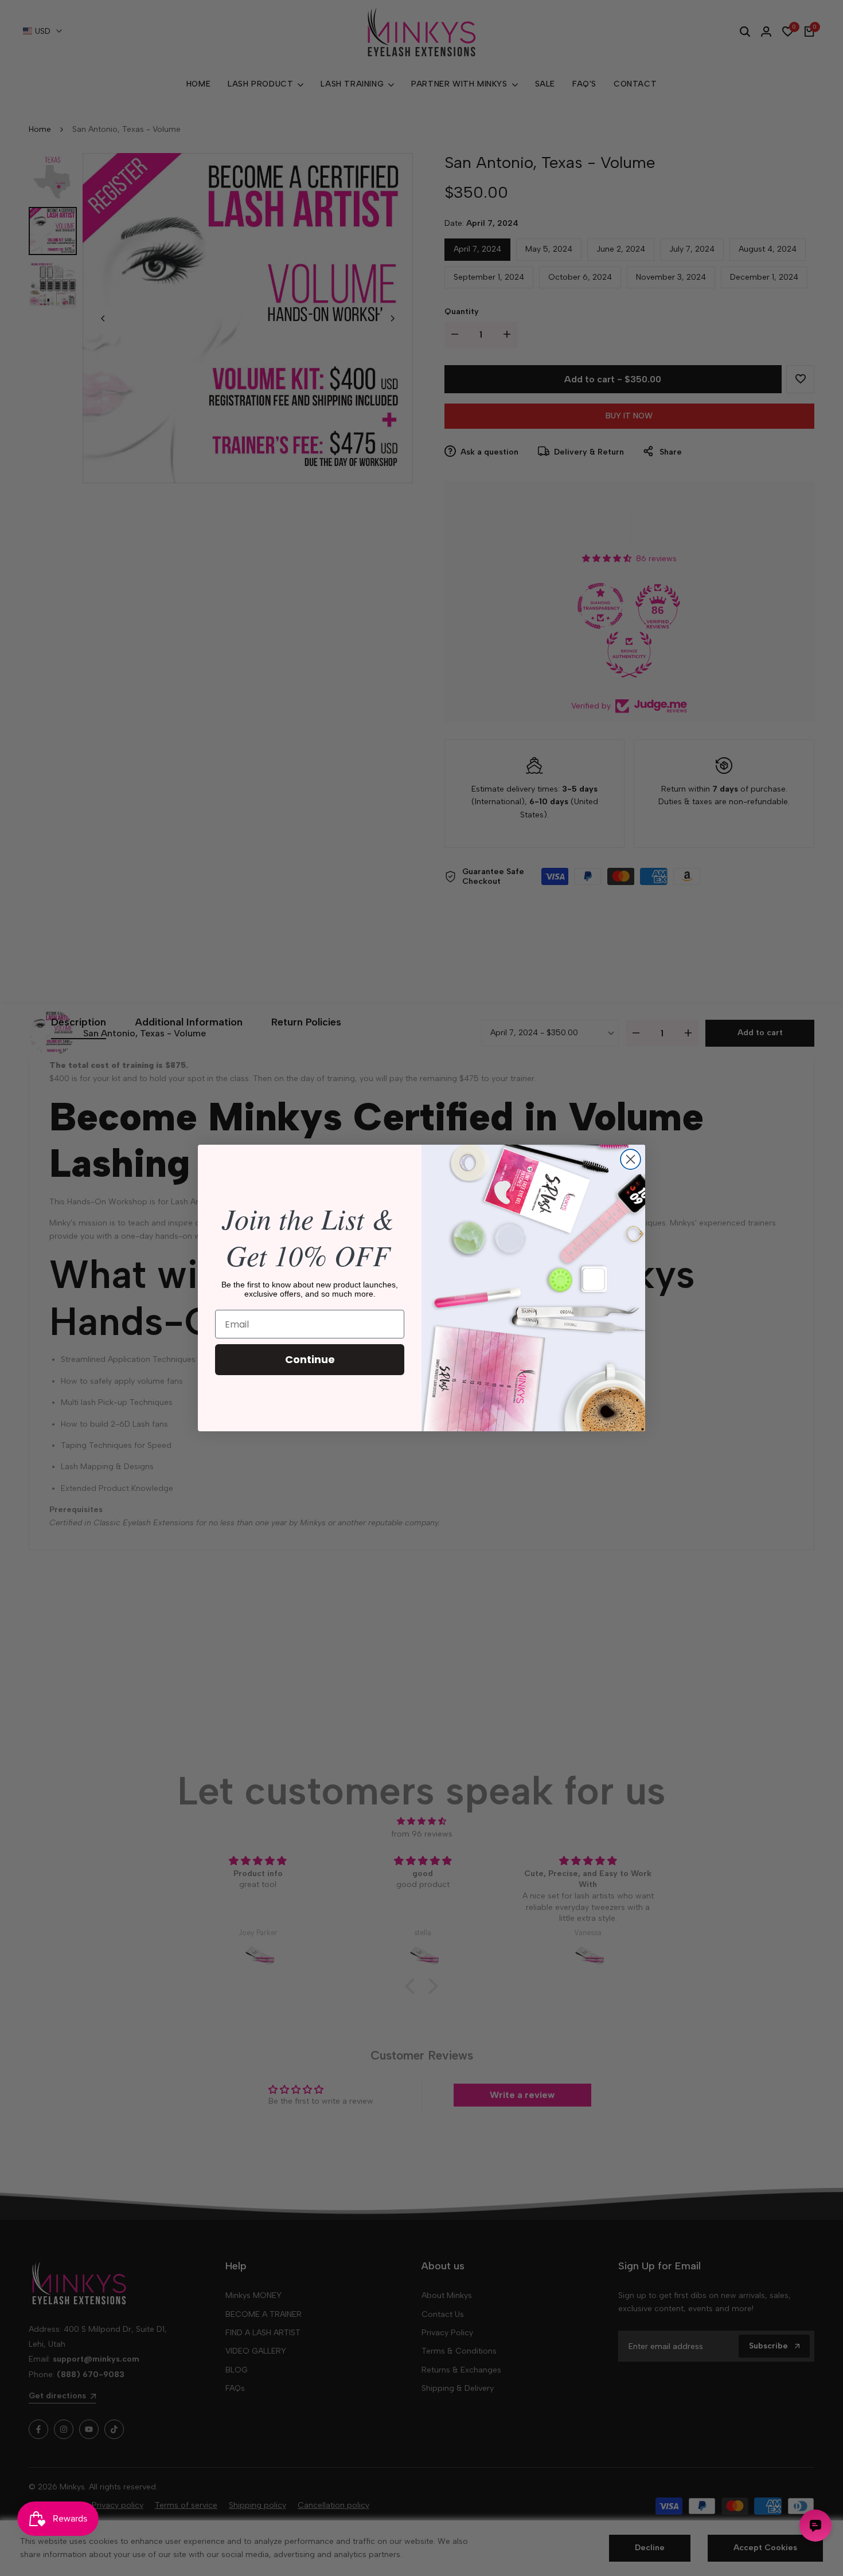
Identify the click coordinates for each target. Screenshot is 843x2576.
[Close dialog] (631, 1159)
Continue (310, 1359)
